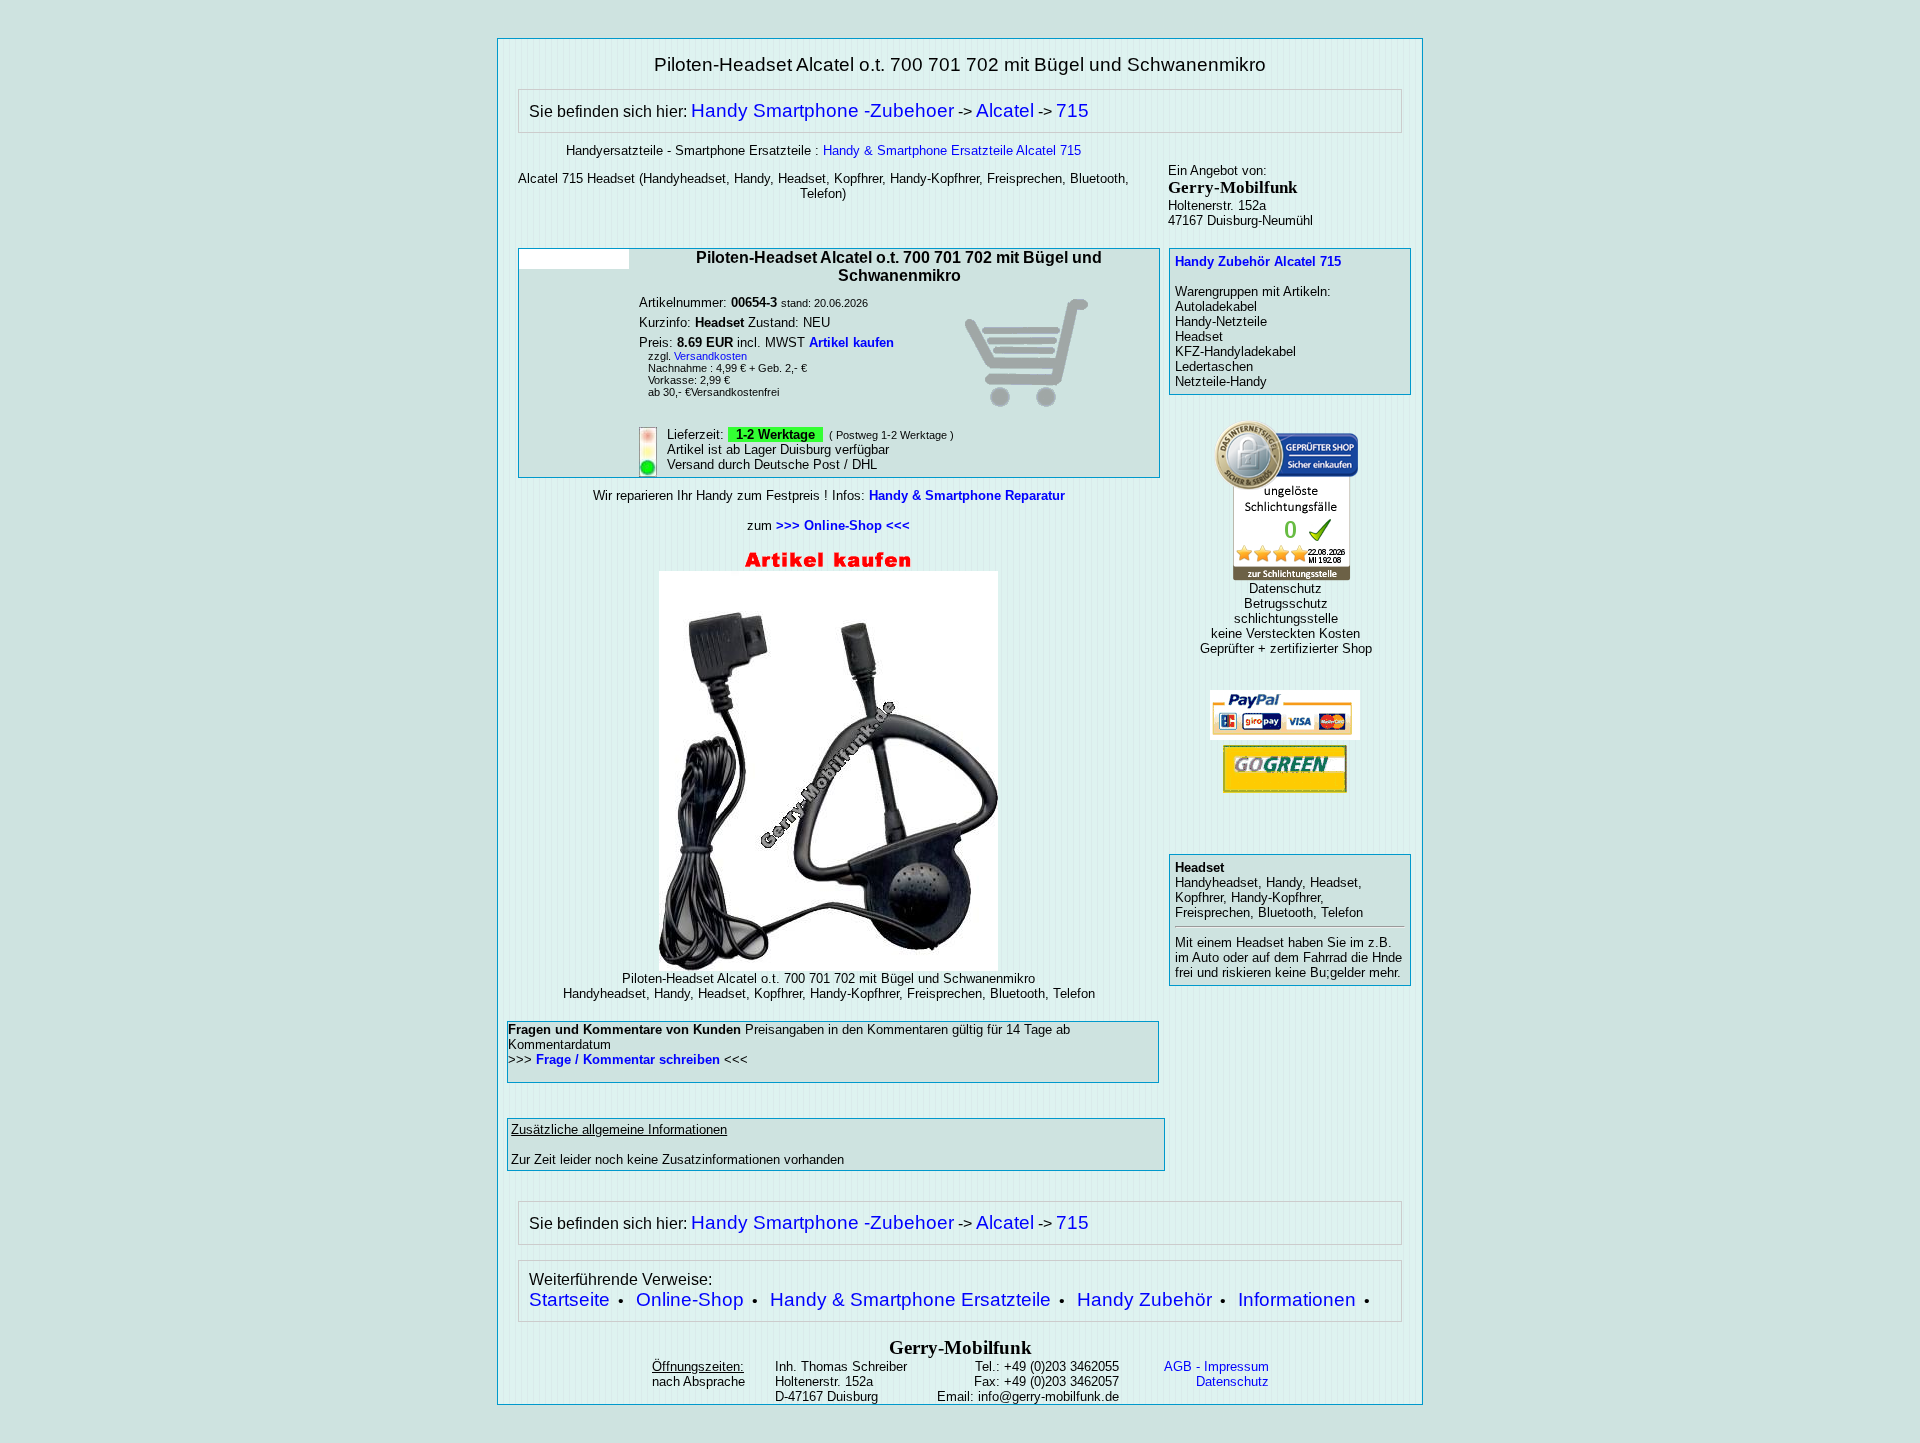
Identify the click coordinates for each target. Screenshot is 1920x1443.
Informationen (1297, 1299)
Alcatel (1005, 110)
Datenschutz (1232, 1381)
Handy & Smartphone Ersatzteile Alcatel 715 (952, 150)
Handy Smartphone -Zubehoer (822, 110)
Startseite (569, 1299)
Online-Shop (690, 1299)
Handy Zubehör (1144, 1299)
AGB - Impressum (1216, 1366)
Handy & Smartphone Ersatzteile (910, 1299)
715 (1072, 110)
